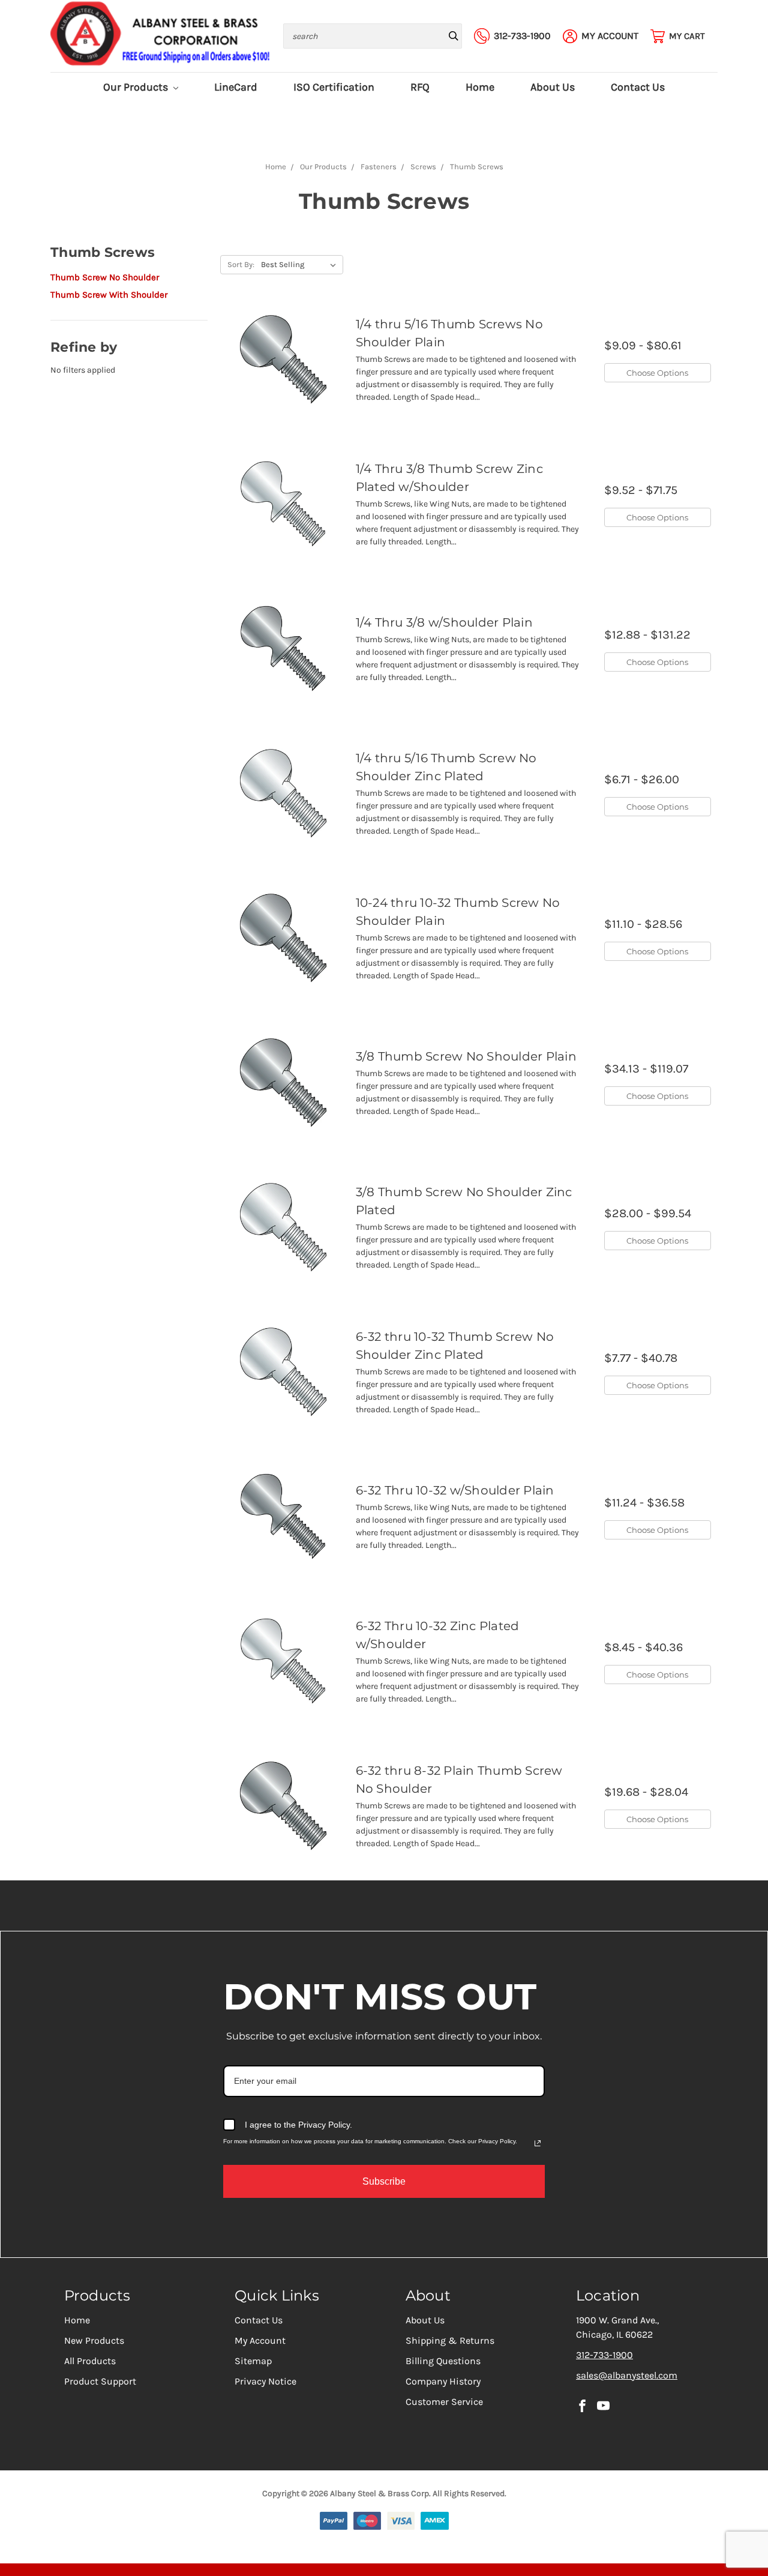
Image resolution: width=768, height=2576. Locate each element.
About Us (553, 87)
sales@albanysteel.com (627, 2375)
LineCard (236, 87)
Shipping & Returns (450, 2340)
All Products (90, 2361)
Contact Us (638, 87)
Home (480, 87)
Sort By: (241, 264)
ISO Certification (334, 87)
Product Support (100, 2381)
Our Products (137, 87)
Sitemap (253, 2361)
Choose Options (657, 373)
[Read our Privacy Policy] (538, 2143)
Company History (443, 2381)
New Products (94, 2340)
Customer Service (444, 2402)
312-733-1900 (604, 2355)
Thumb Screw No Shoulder (105, 277)
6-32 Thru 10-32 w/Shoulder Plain (455, 1490)
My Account (260, 2340)
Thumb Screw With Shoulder (109, 295)
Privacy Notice (265, 2381)
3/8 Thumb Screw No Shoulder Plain (466, 1056)
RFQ (420, 87)
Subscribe (384, 2181)
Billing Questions (443, 2361)
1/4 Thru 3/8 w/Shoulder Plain (444, 622)
